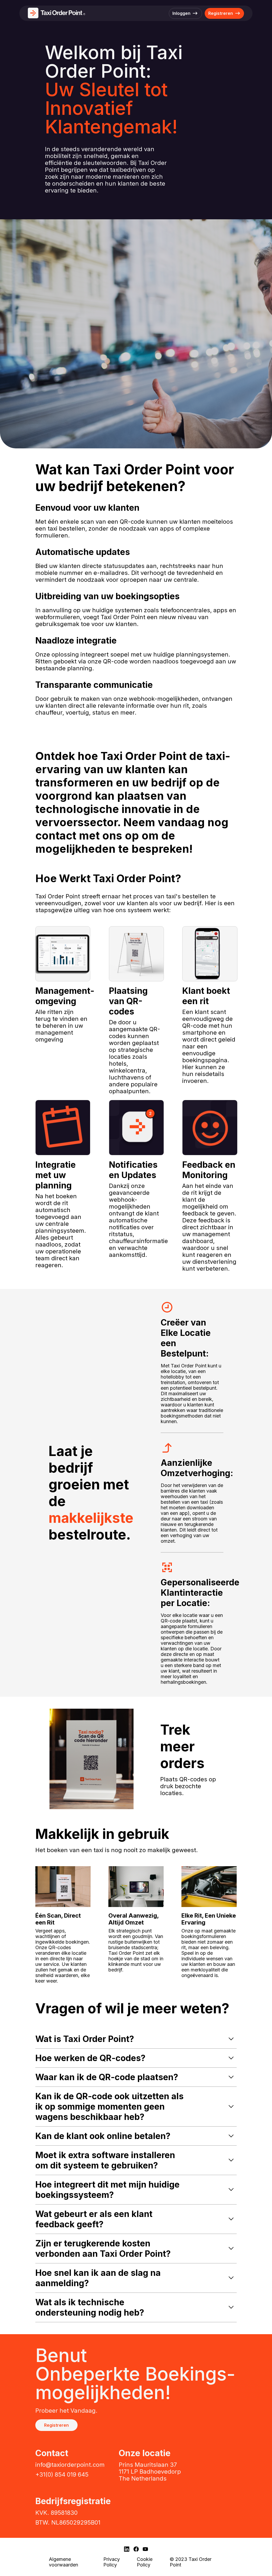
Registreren (221, 13)
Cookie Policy (145, 2562)
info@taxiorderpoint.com (70, 2465)
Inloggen (181, 13)
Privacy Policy (112, 2562)
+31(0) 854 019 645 (62, 2474)
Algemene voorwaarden (63, 2562)
